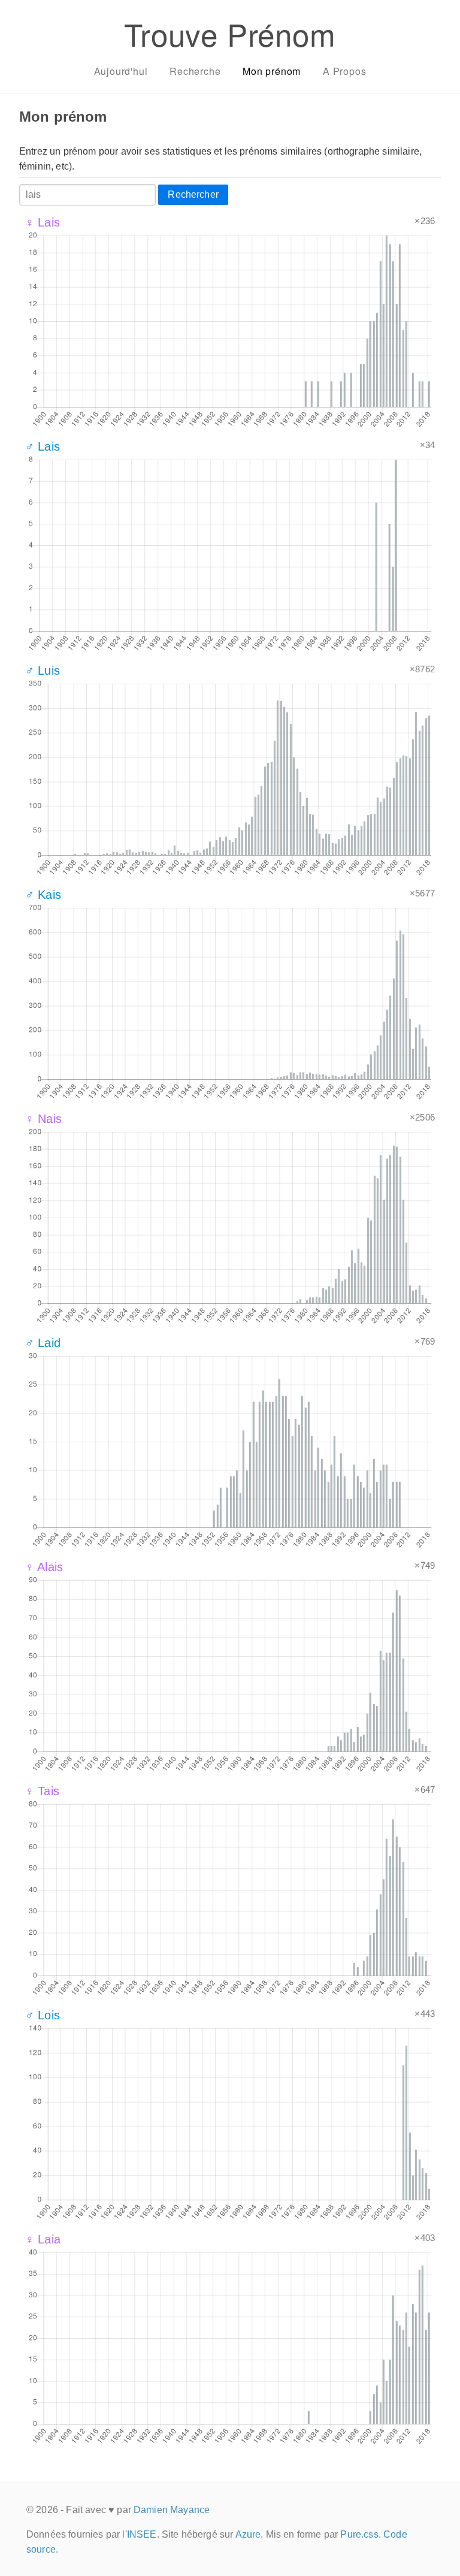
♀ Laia (43, 2239)
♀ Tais (42, 1791)
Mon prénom (272, 71)
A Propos (344, 71)
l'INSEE (139, 2534)
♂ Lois (43, 2015)
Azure (248, 2534)
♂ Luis (43, 671)
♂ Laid (43, 1343)
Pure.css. (360, 2534)
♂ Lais (43, 446)
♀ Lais (43, 222)
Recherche (195, 71)
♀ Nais (43, 1119)
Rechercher (193, 194)
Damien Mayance (172, 2510)
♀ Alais (44, 1567)
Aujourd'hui (121, 71)
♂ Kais (43, 895)
